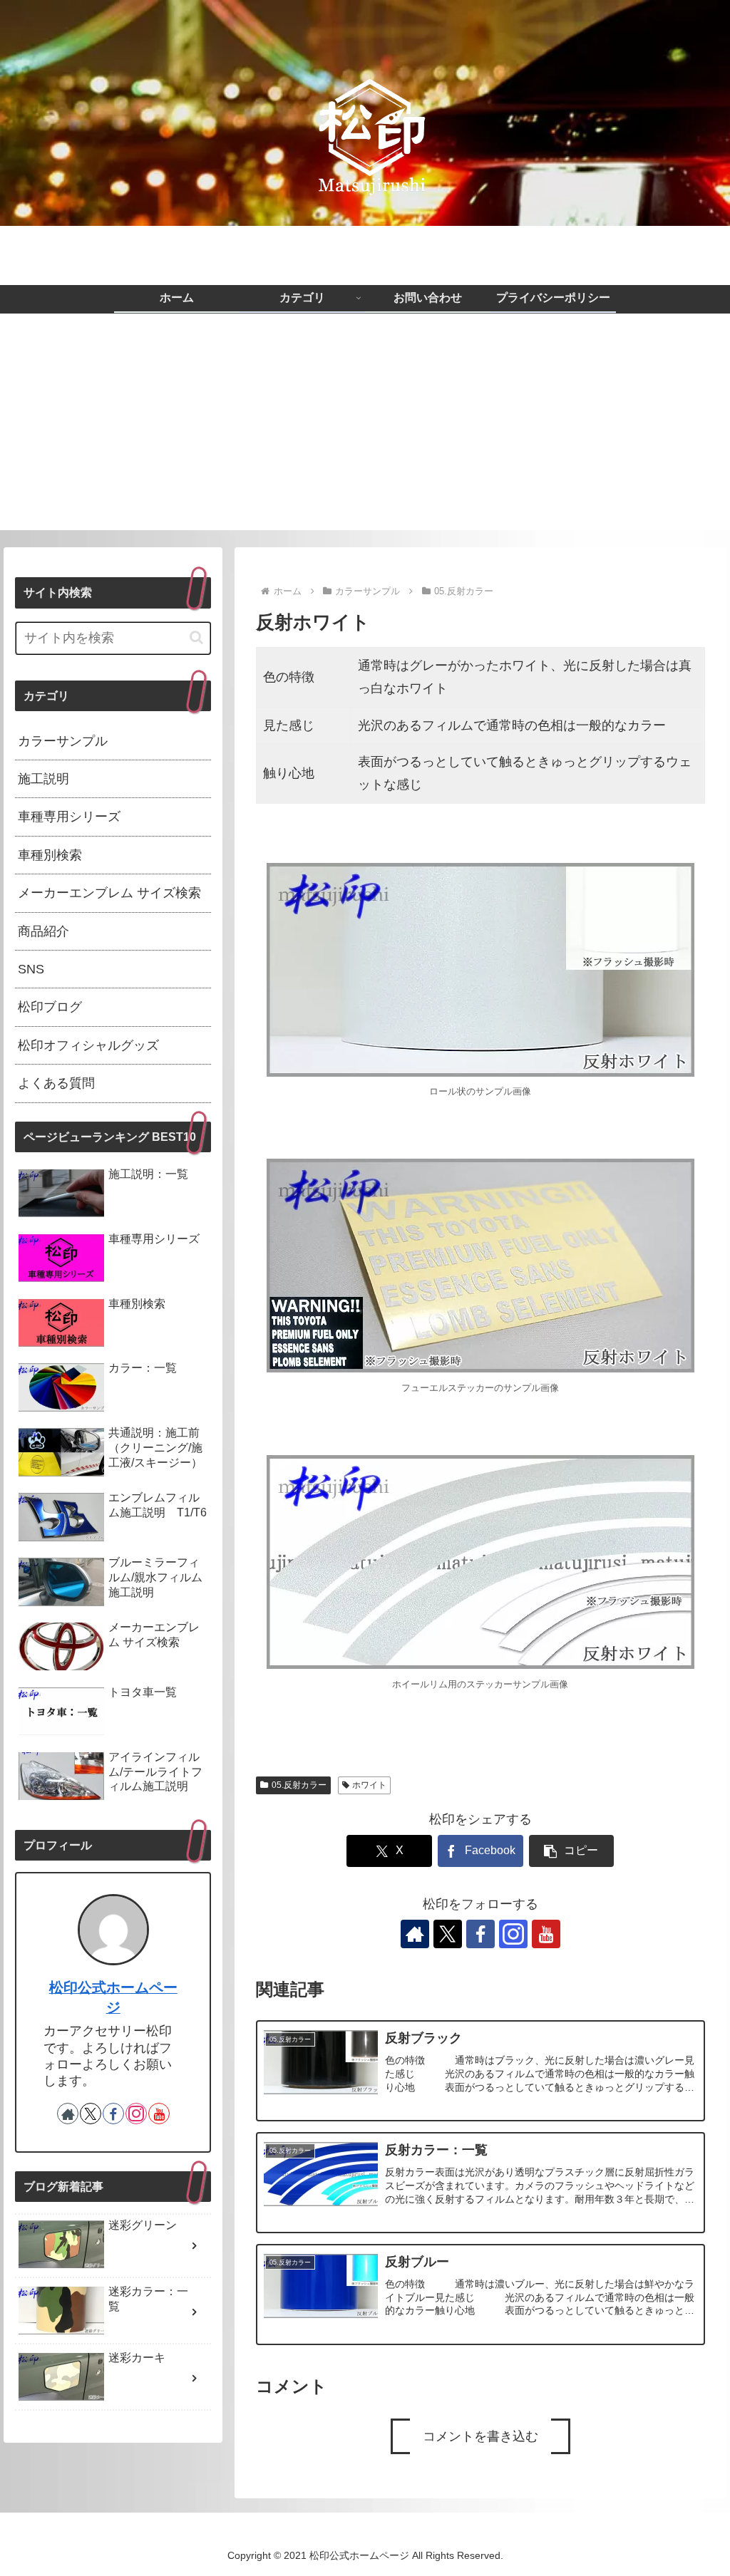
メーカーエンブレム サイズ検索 (109, 893)
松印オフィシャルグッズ (88, 1045)
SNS (31, 969)
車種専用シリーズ (69, 817)
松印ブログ (50, 1007)
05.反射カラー (299, 1785)
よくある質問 (56, 1083)
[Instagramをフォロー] (513, 1934)
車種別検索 (50, 855)
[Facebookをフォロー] (480, 1934)
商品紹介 (43, 931)
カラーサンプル (63, 741)
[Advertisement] (365, 430)
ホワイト (369, 1785)
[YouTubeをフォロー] (546, 1934)
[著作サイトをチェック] (415, 1934)
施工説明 (43, 779)
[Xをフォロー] (448, 1934)
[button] (572, 1851)
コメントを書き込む (480, 2436)
